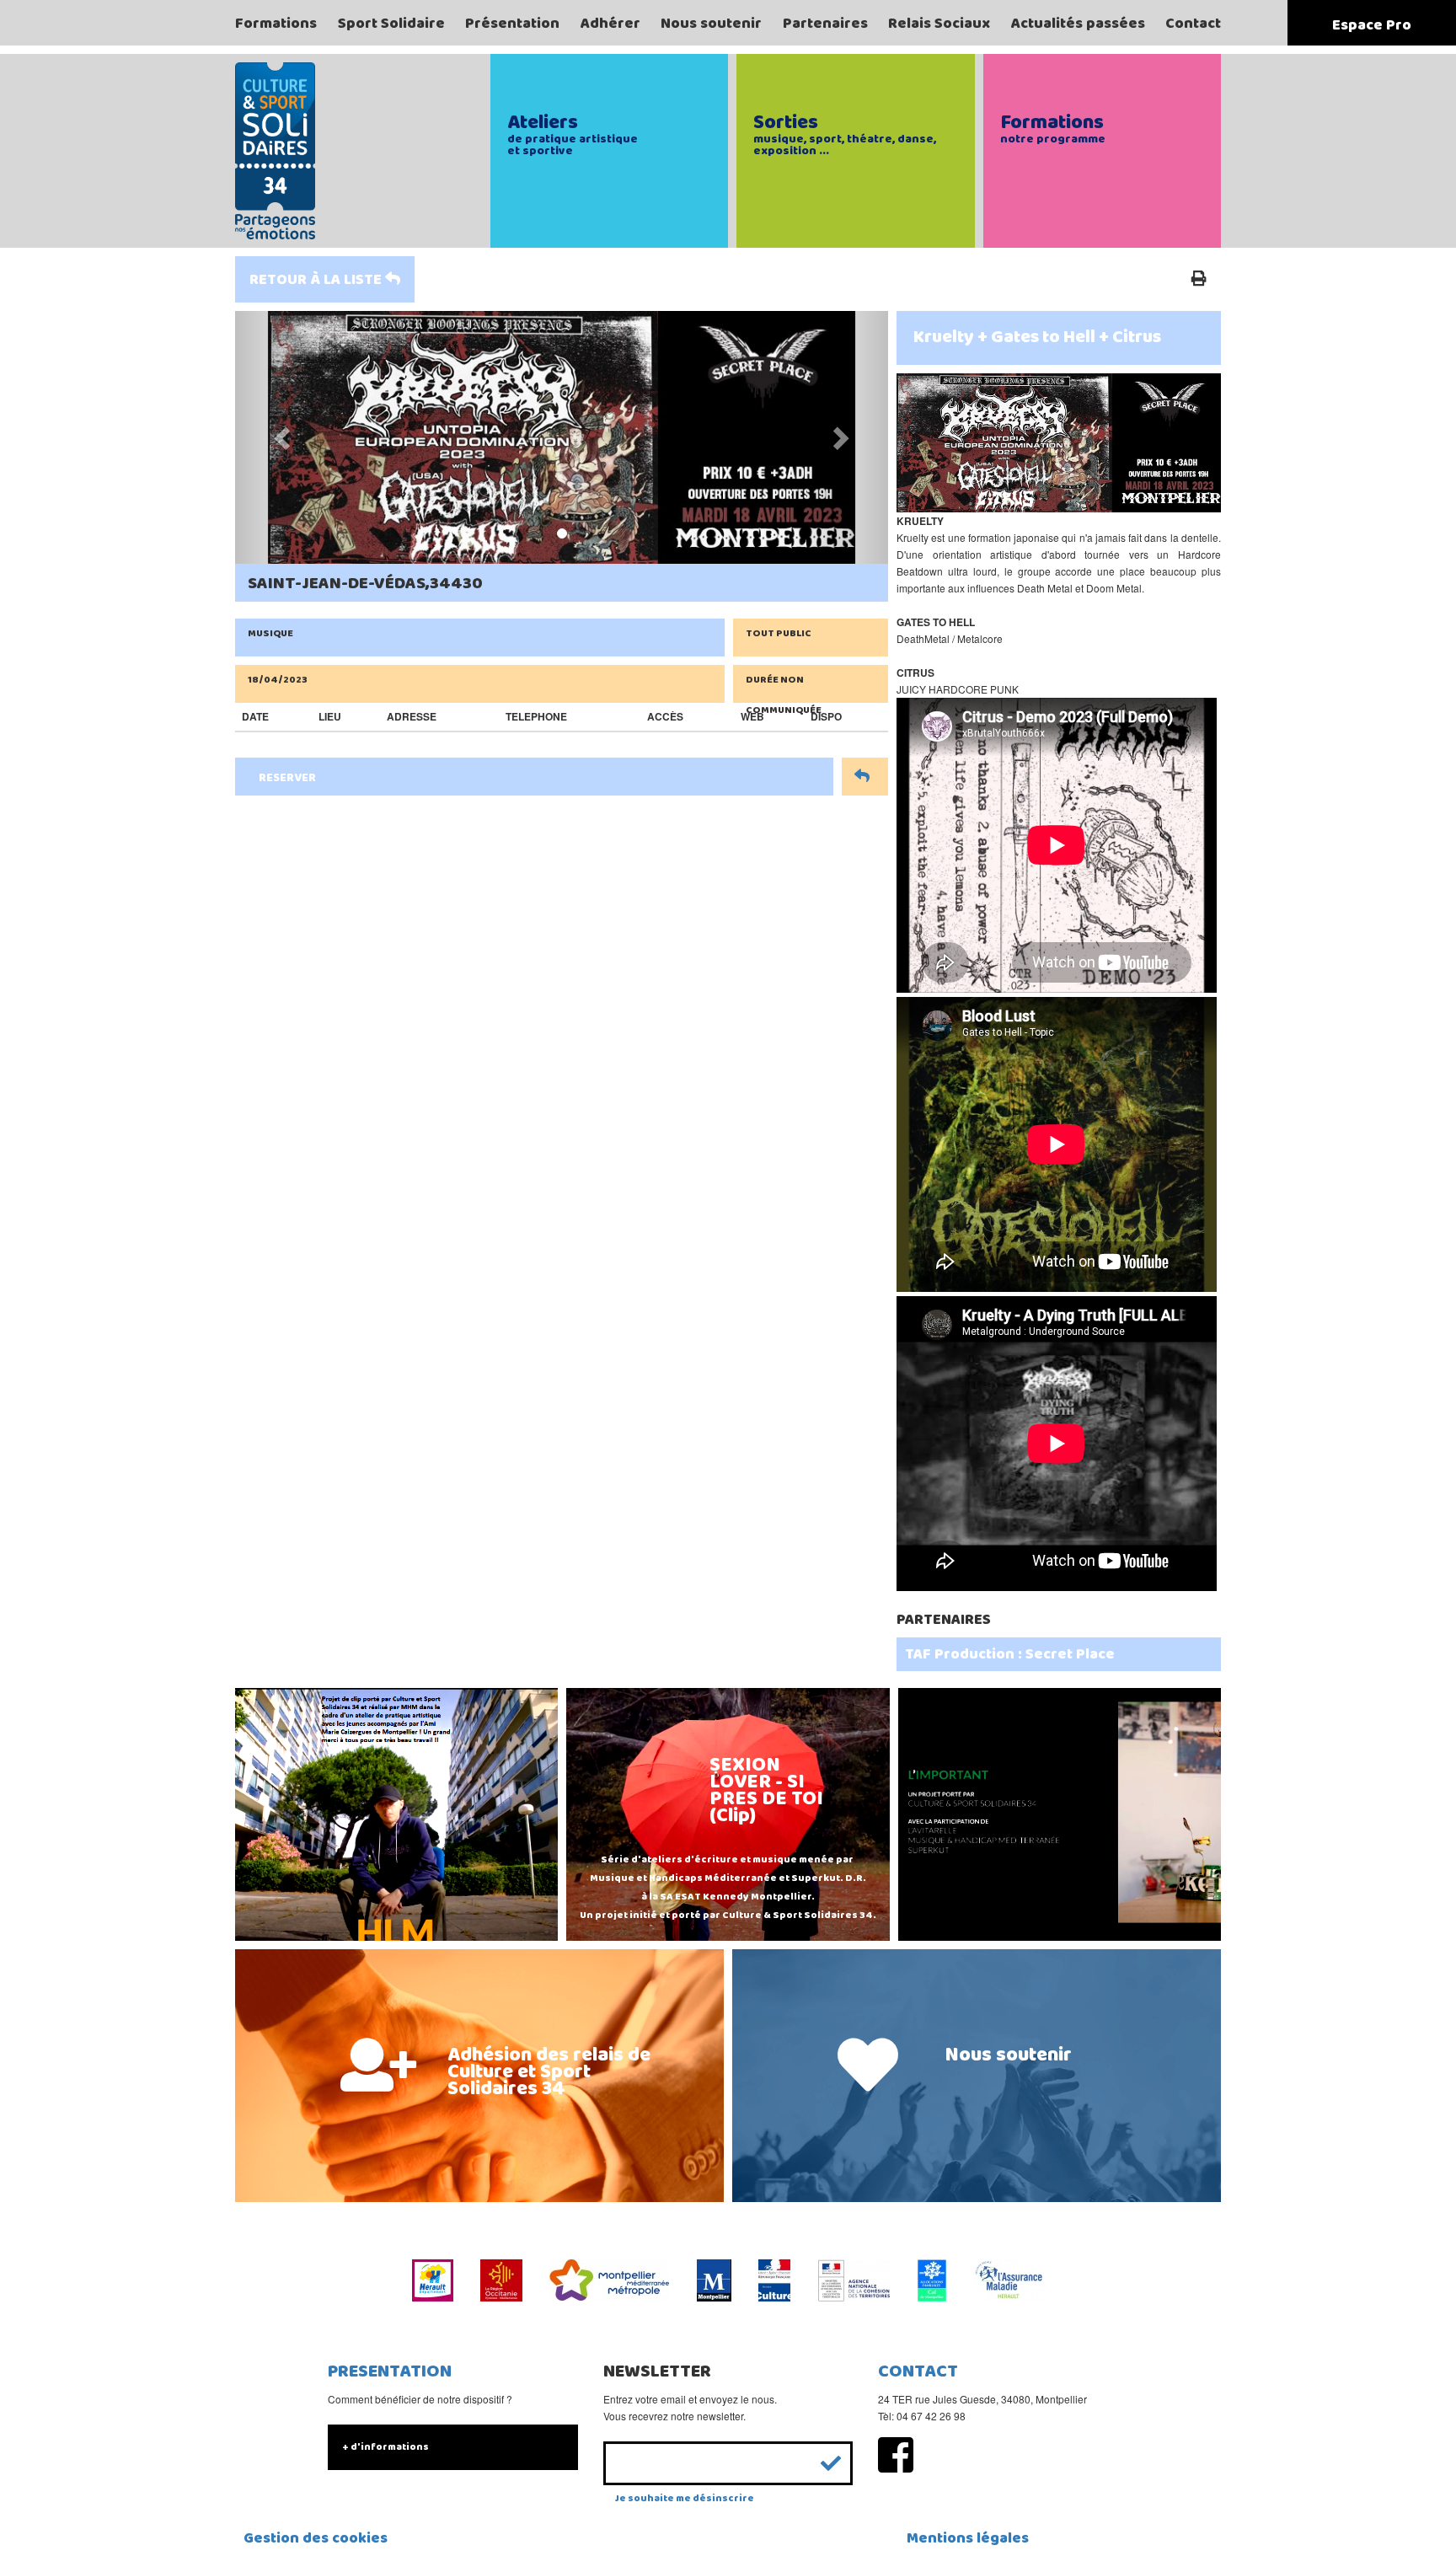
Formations (276, 24)
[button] (284, 437)
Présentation (512, 24)
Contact (1193, 24)
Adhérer (610, 24)
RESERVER (287, 778)
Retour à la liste (317, 280)
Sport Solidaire (391, 24)
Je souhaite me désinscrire (685, 2498)
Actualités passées (1078, 24)
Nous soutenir (711, 24)
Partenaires (825, 24)
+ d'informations (385, 2447)
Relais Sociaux (939, 24)
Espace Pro (1372, 25)
